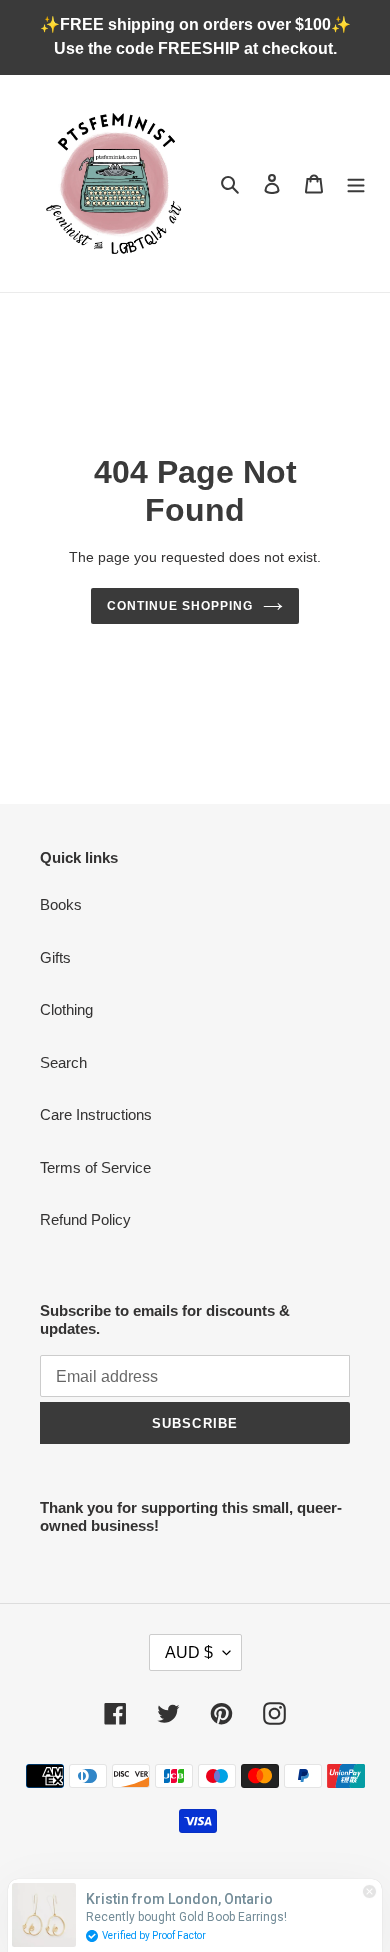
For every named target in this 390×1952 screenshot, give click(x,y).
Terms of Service (95, 1167)
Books (61, 904)
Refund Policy (85, 1219)
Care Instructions (96, 1114)
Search (63, 1062)
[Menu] (356, 183)
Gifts (55, 957)
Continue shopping (180, 606)
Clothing (66, 1009)
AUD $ (189, 1652)
